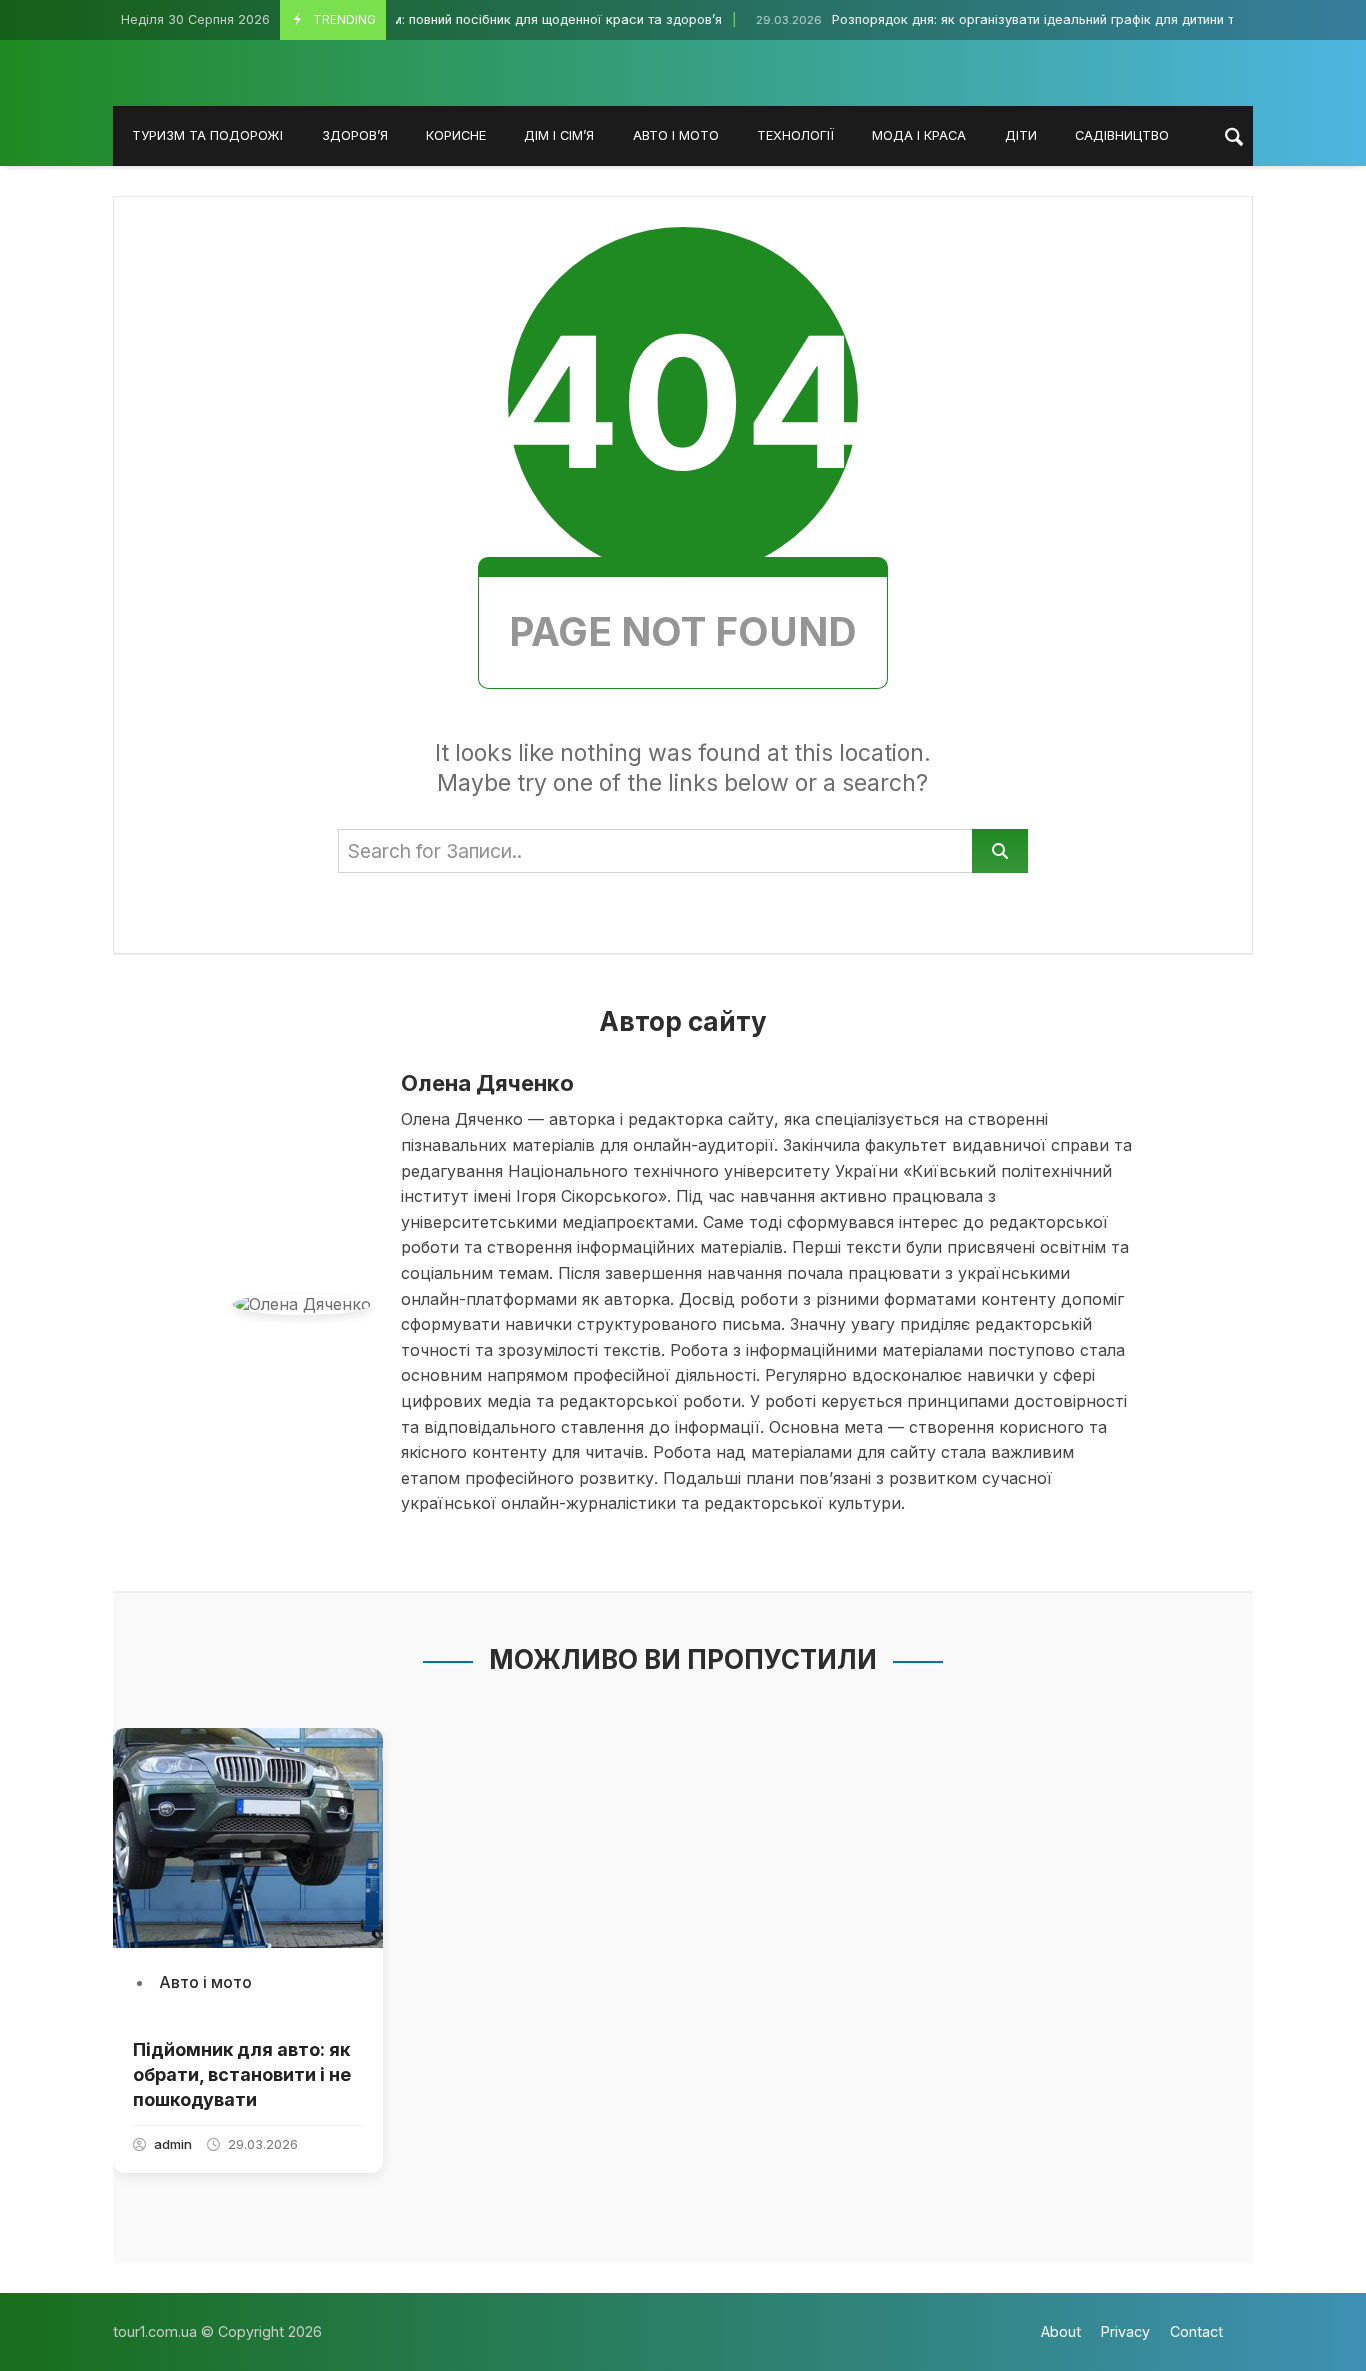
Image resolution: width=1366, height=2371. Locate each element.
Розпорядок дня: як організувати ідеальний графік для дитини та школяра (1009, 19)
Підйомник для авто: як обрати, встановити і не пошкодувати (242, 2074)
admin (173, 2144)
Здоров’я (355, 135)
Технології (795, 135)
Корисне (456, 135)
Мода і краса (919, 135)
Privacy (1125, 2331)
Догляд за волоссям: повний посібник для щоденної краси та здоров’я (438, 19)
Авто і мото (676, 135)
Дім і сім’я (559, 135)
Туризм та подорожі (207, 135)
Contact (1196, 2331)
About (1061, 2331)
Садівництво (1122, 135)
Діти (1021, 135)
